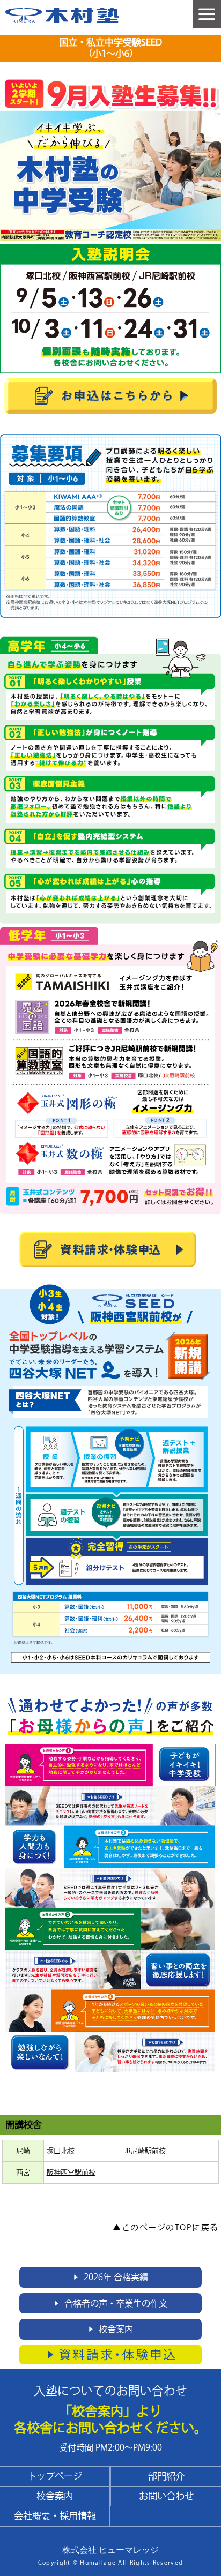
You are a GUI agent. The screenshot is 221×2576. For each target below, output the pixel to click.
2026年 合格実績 (110, 2277)
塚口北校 (61, 2151)
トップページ (55, 2476)
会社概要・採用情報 (55, 2516)
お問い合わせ (166, 2496)
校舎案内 (110, 2329)
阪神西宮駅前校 (71, 2172)
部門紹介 (166, 2476)
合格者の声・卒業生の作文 (110, 2303)
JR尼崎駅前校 (145, 2151)
